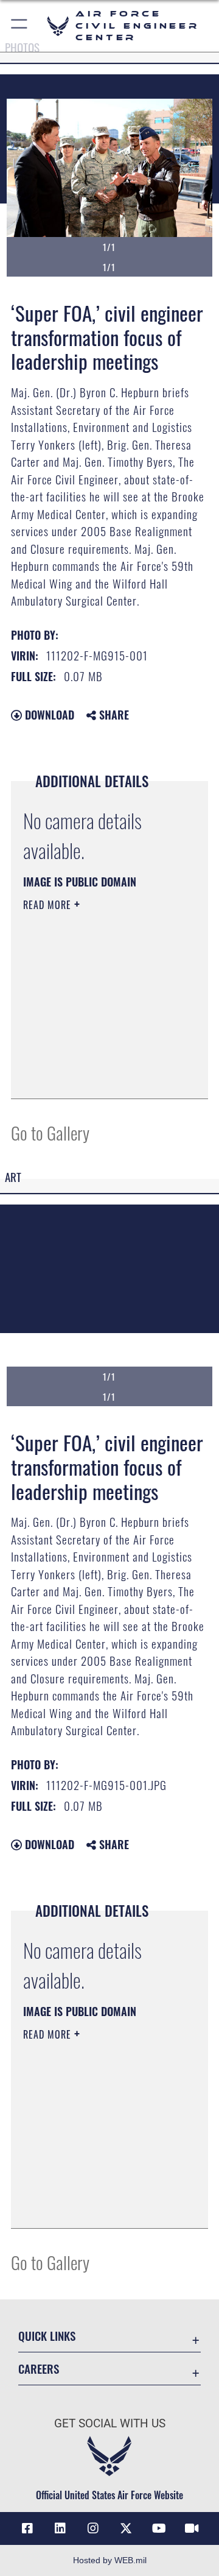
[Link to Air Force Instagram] (93, 2528)
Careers (39, 2369)
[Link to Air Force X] (126, 2528)
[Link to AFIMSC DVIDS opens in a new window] (192, 2528)
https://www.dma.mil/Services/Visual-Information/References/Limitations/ (97, 1076)
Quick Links (47, 2336)
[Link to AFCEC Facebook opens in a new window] (27, 2528)
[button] (20, 26)
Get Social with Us (110, 2423)
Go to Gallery (50, 1132)
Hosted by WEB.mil (110, 2560)
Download (48, 715)
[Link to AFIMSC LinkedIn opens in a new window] (60, 2528)
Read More (49, 905)
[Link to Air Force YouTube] (159, 2528)
